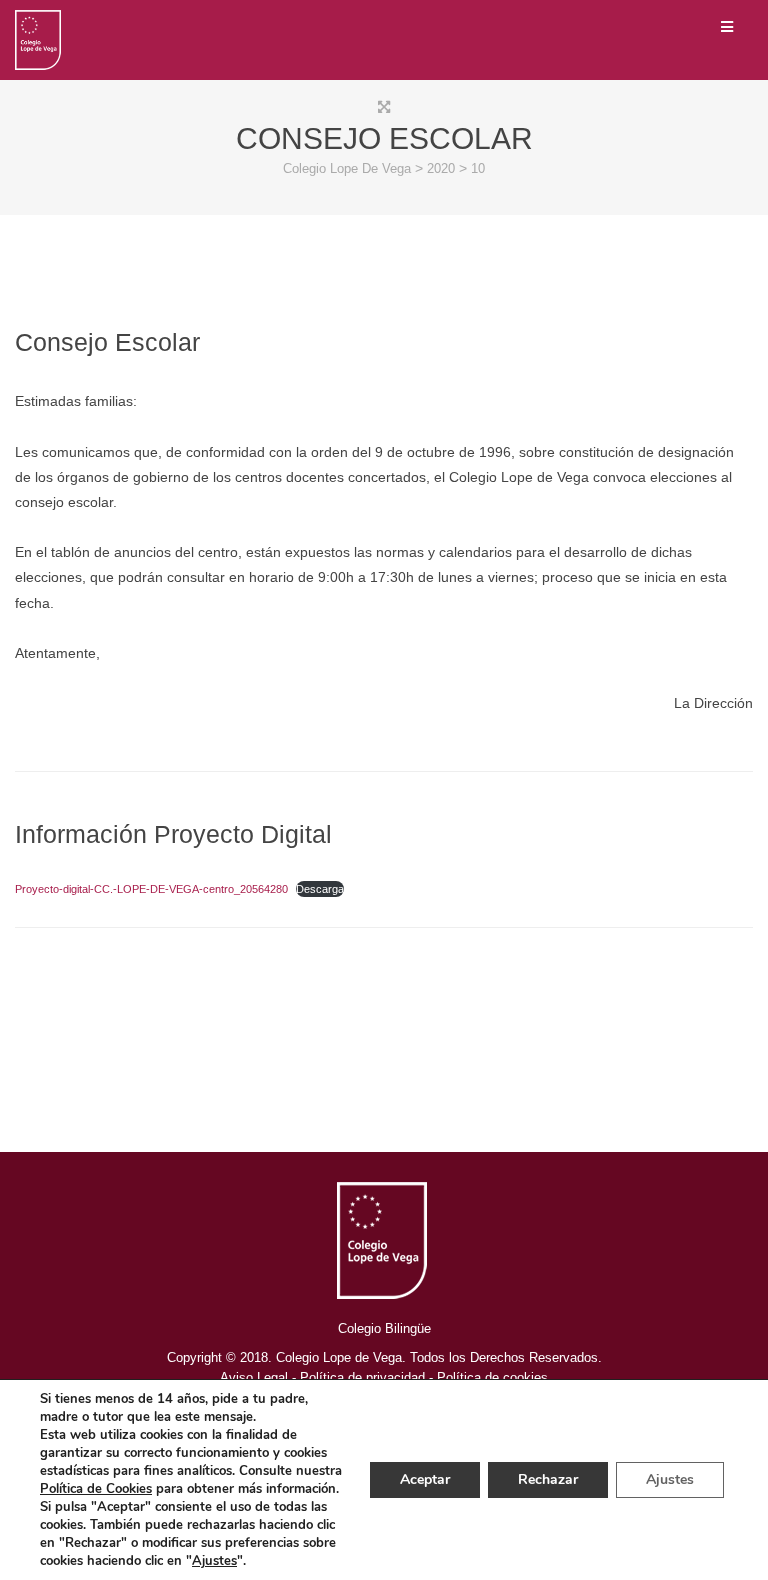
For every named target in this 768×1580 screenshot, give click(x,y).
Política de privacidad (362, 1377)
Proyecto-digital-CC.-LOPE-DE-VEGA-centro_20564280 (151, 889)
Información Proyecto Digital (173, 834)
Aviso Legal (254, 1377)
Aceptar (425, 1479)
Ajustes (214, 1561)
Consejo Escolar (107, 342)
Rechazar (548, 1479)
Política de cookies (492, 1377)
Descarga (320, 889)
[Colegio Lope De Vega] (38, 40)
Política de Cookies (96, 1489)
